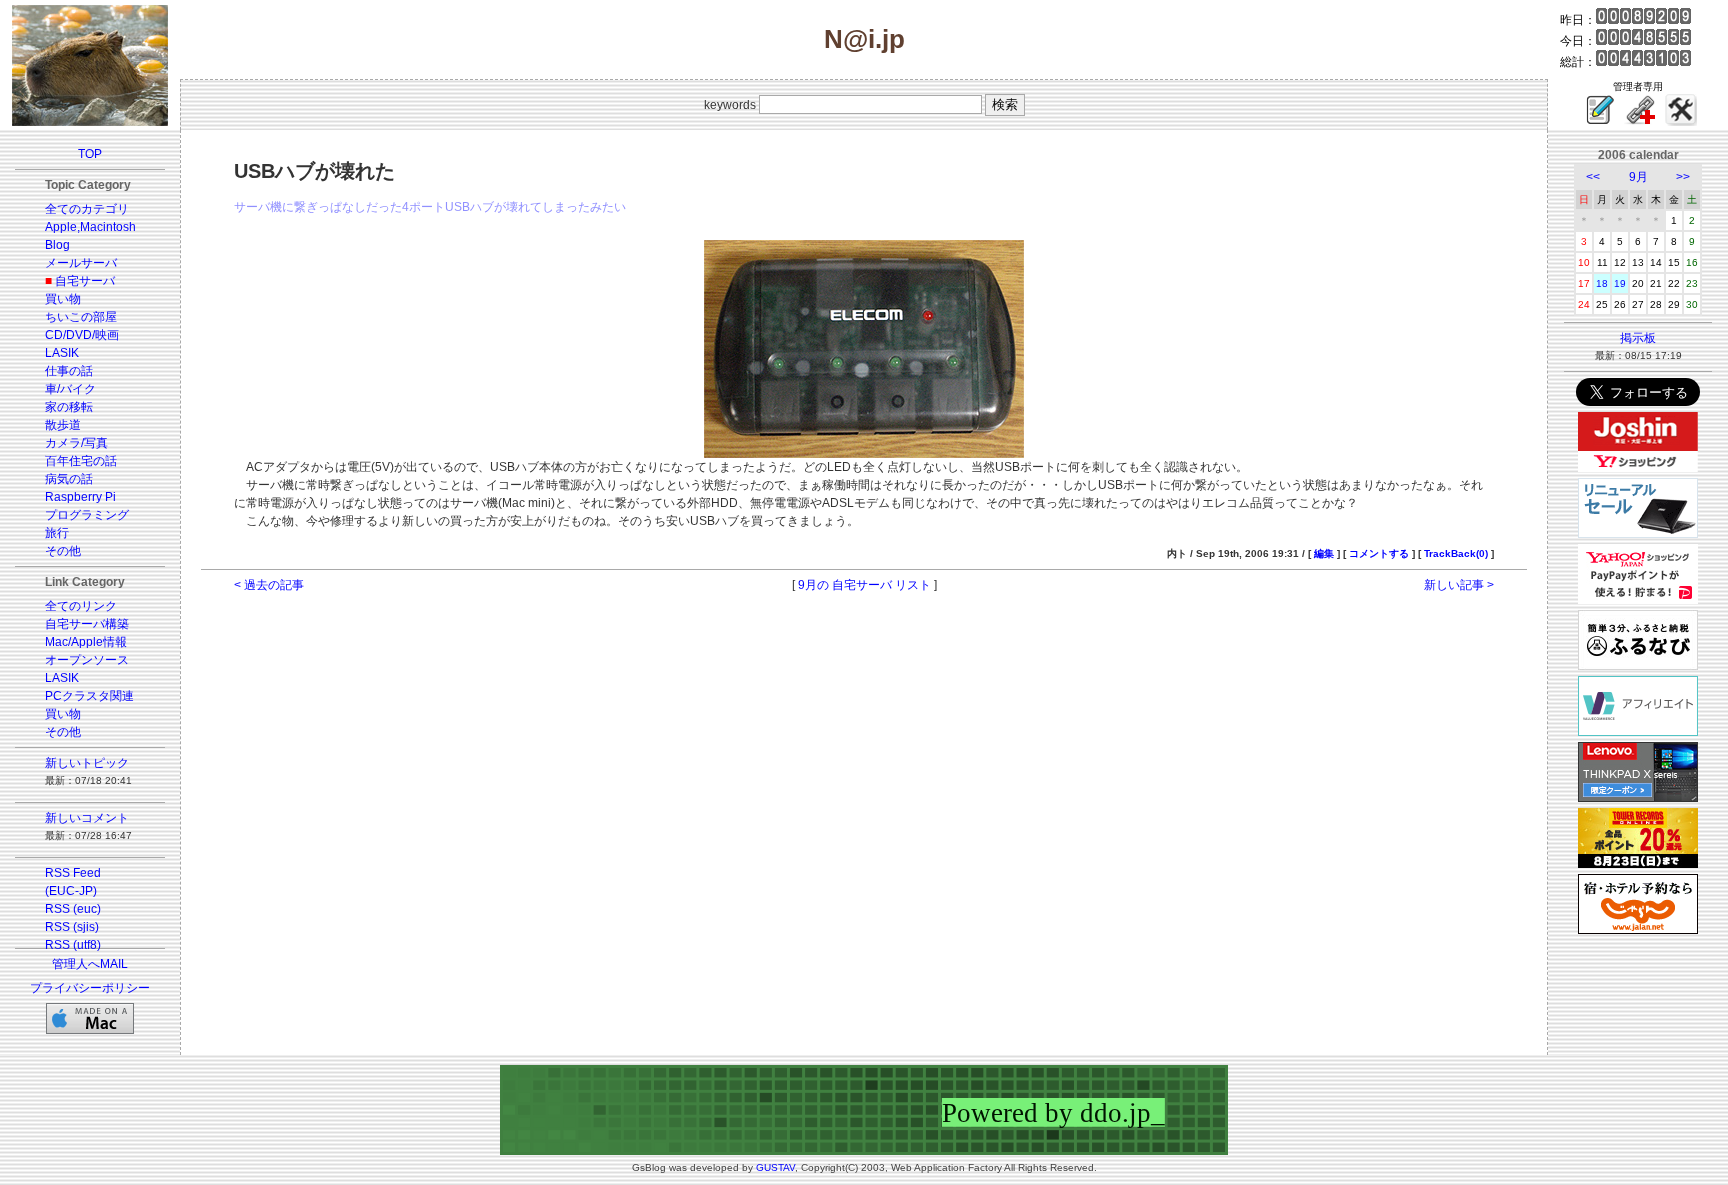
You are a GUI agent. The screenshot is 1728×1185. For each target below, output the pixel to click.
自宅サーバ (85, 281)
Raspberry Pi (80, 497)
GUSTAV (775, 1167)
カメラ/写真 (76, 443)
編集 (1324, 553)
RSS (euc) (73, 909)
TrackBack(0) (1456, 553)
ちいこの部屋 (81, 317)
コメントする (1379, 553)
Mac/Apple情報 (86, 642)
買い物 (63, 299)
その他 (63, 551)
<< (1593, 177)
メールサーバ (81, 263)
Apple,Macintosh (90, 227)
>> (1683, 177)
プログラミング (87, 515)
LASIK (62, 353)
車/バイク (70, 389)
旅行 (57, 533)
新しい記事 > (1459, 585)
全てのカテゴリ (87, 209)
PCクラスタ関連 (89, 696)
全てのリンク (81, 606)
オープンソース (87, 660)
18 (1602, 283)
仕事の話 (69, 371)
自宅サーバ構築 (87, 624)
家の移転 (69, 407)
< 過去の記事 (269, 585)
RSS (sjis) (72, 927)
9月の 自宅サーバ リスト (864, 585)
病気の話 (69, 479)
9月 (1638, 177)
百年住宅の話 (81, 461)
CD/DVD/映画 (82, 335)
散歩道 (63, 425)
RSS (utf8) (73, 945)
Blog (57, 245)
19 (1620, 283)
